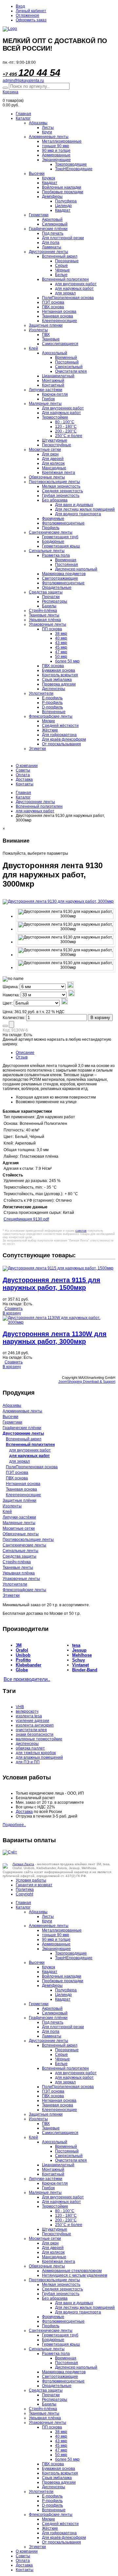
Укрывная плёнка (45, 620)
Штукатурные (55, 440)
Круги (47, 132)
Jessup (79, 1650)
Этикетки (37, 749)
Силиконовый (55, 224)
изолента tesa (29, 1716)
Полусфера (66, 201)
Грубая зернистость (61, 496)
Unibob (23, 1655)
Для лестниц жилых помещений (85, 509)
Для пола (51, 243)
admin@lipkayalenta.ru (23, 81)
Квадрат (50, 183)
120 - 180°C (66, 427)
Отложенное (28, 15)
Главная (23, 114)
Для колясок (53, 463)
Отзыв (22, 1057)
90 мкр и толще (56, 151)
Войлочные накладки (62, 187)
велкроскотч (27, 1711)
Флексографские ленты (51, 716)
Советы (23, 770)
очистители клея (31, 1730)
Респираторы (55, 601)
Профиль (51, 528)
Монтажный (53, 381)
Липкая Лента (23, 1864)
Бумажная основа (59, 670)
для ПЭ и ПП (28, 1762)
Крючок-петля (55, 394)
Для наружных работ (61, 413)
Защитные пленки (46, 325)
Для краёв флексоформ (64, 739)
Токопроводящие (71, 164)
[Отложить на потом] (5, 1026)
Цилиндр (63, 206)
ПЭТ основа (53, 302)
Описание (25, 1053)
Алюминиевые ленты (49, 137)
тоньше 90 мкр (56, 146)
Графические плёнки (48, 229)
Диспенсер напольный (76, 569)
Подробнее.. (14, 1825)
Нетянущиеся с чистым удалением (75, 2275)
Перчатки (51, 597)
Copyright (24, 1894)
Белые (61, 275)
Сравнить (14, 1309)
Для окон (50, 454)
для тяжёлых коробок (36, 1753)
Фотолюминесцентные (63, 523)
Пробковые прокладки (63, 192)
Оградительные (57, 588)
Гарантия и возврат (34, 1885)
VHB (20, 1707)
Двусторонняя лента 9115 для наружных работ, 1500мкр (51, 1284)
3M (19, 1645)
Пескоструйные (57, 445)
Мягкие (49, 721)
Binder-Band (85, 1670)
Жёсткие (50, 730)
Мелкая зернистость (61, 486)
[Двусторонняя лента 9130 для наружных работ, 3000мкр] (66, 914)
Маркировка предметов (64, 574)
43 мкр (61, 643)
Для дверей (53, 459)
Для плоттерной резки (63, 238)
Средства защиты (46, 592)
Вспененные (54, 712)
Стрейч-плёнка (43, 611)
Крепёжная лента (59, 473)
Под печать (53, 233)
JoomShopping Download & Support (87, 1381)
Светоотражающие (60, 578)
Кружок (49, 178)
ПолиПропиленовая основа (68, 298)
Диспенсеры (54, 689)
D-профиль (52, 707)
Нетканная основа (59, 312)
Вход (20, 6)
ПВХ (46, 335)
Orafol (22, 1650)
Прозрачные (67, 261)
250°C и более (69, 436)
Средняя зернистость (62, 491)
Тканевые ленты (44, 615)
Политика (25, 1890)
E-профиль (52, 698)
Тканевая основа (58, 316)
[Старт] (5, 88)
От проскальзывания (61, 744)
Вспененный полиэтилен (65, 279)
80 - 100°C (65, 422)
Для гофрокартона (59, 735)
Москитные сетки (45, 450)
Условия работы (31, 1880)
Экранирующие (56, 160)
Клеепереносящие (59, 321)
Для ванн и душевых (74, 505)
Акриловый (52, 220)
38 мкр (61, 634)
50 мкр (61, 657)
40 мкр (61, 638)
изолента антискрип (35, 1725)
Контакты (25, 784)
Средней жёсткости (60, 726)
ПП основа (52, 629)
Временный (66, 358)
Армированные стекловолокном (72, 2271)
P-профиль (52, 703)
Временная (66, 560)
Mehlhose (82, 1655)
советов (81, 1231)
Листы (48, 128)
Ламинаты (52, 247)
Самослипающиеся (60, 344)
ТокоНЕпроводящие (74, 169)
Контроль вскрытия (60, 675)
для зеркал (65, 293)
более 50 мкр (67, 661)
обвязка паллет (30, 1748)
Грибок (48, 399)
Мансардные (54, 468)
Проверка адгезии (59, 684)
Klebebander (29, 1665)
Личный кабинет (31, 11)
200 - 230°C (66, 431)
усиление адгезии (32, 1721)
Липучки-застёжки (46, 390)
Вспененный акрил (60, 256)
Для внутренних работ (63, 408)
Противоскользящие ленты (54, 482)
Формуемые (53, 519)
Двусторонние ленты (49, 252)
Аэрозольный (55, 353)
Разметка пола (56, 555)
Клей (33, 348)
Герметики (39, 215)
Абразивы (38, 123)
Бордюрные (53, 542)
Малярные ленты (45, 404)
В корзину (100, 1018)
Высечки (37, 174)
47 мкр (61, 652)
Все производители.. (27, 1679)
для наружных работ (74, 289)
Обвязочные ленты (47, 477)
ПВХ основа (53, 307)
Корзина (10, 92)
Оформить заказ (31, 20)
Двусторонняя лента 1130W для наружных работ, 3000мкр (55, 1338)
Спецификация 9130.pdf (26, 1219)
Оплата (23, 775)
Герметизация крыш (61, 546)
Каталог (23, 118)
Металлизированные (62, 141)
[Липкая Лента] (59, 29)
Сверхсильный (69, 367)
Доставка (24, 779)
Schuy (79, 1660)
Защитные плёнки (20, 1500)
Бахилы (49, 606)
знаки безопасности (35, 1734)
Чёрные (62, 270)
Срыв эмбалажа (57, 680)
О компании (27, 766)
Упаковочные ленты (48, 624)
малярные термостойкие (39, 1739)
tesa (76, 1645)
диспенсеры (27, 1744)
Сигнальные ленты (47, 551)
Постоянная (67, 565)
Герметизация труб (60, 537)
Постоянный (67, 362)
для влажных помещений (39, 1757)
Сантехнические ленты (51, 532)
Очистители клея (71, 371)
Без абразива (55, 500)
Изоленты (38, 330)
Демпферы (52, 197)
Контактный (53, 385)
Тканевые (51, 339)
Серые (61, 266)
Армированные (56, 155)
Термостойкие (55, 417)
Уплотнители (41, 693)
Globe (22, 1670)
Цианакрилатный (58, 376)
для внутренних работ (76, 284)
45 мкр (61, 647)
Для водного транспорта (78, 514)
